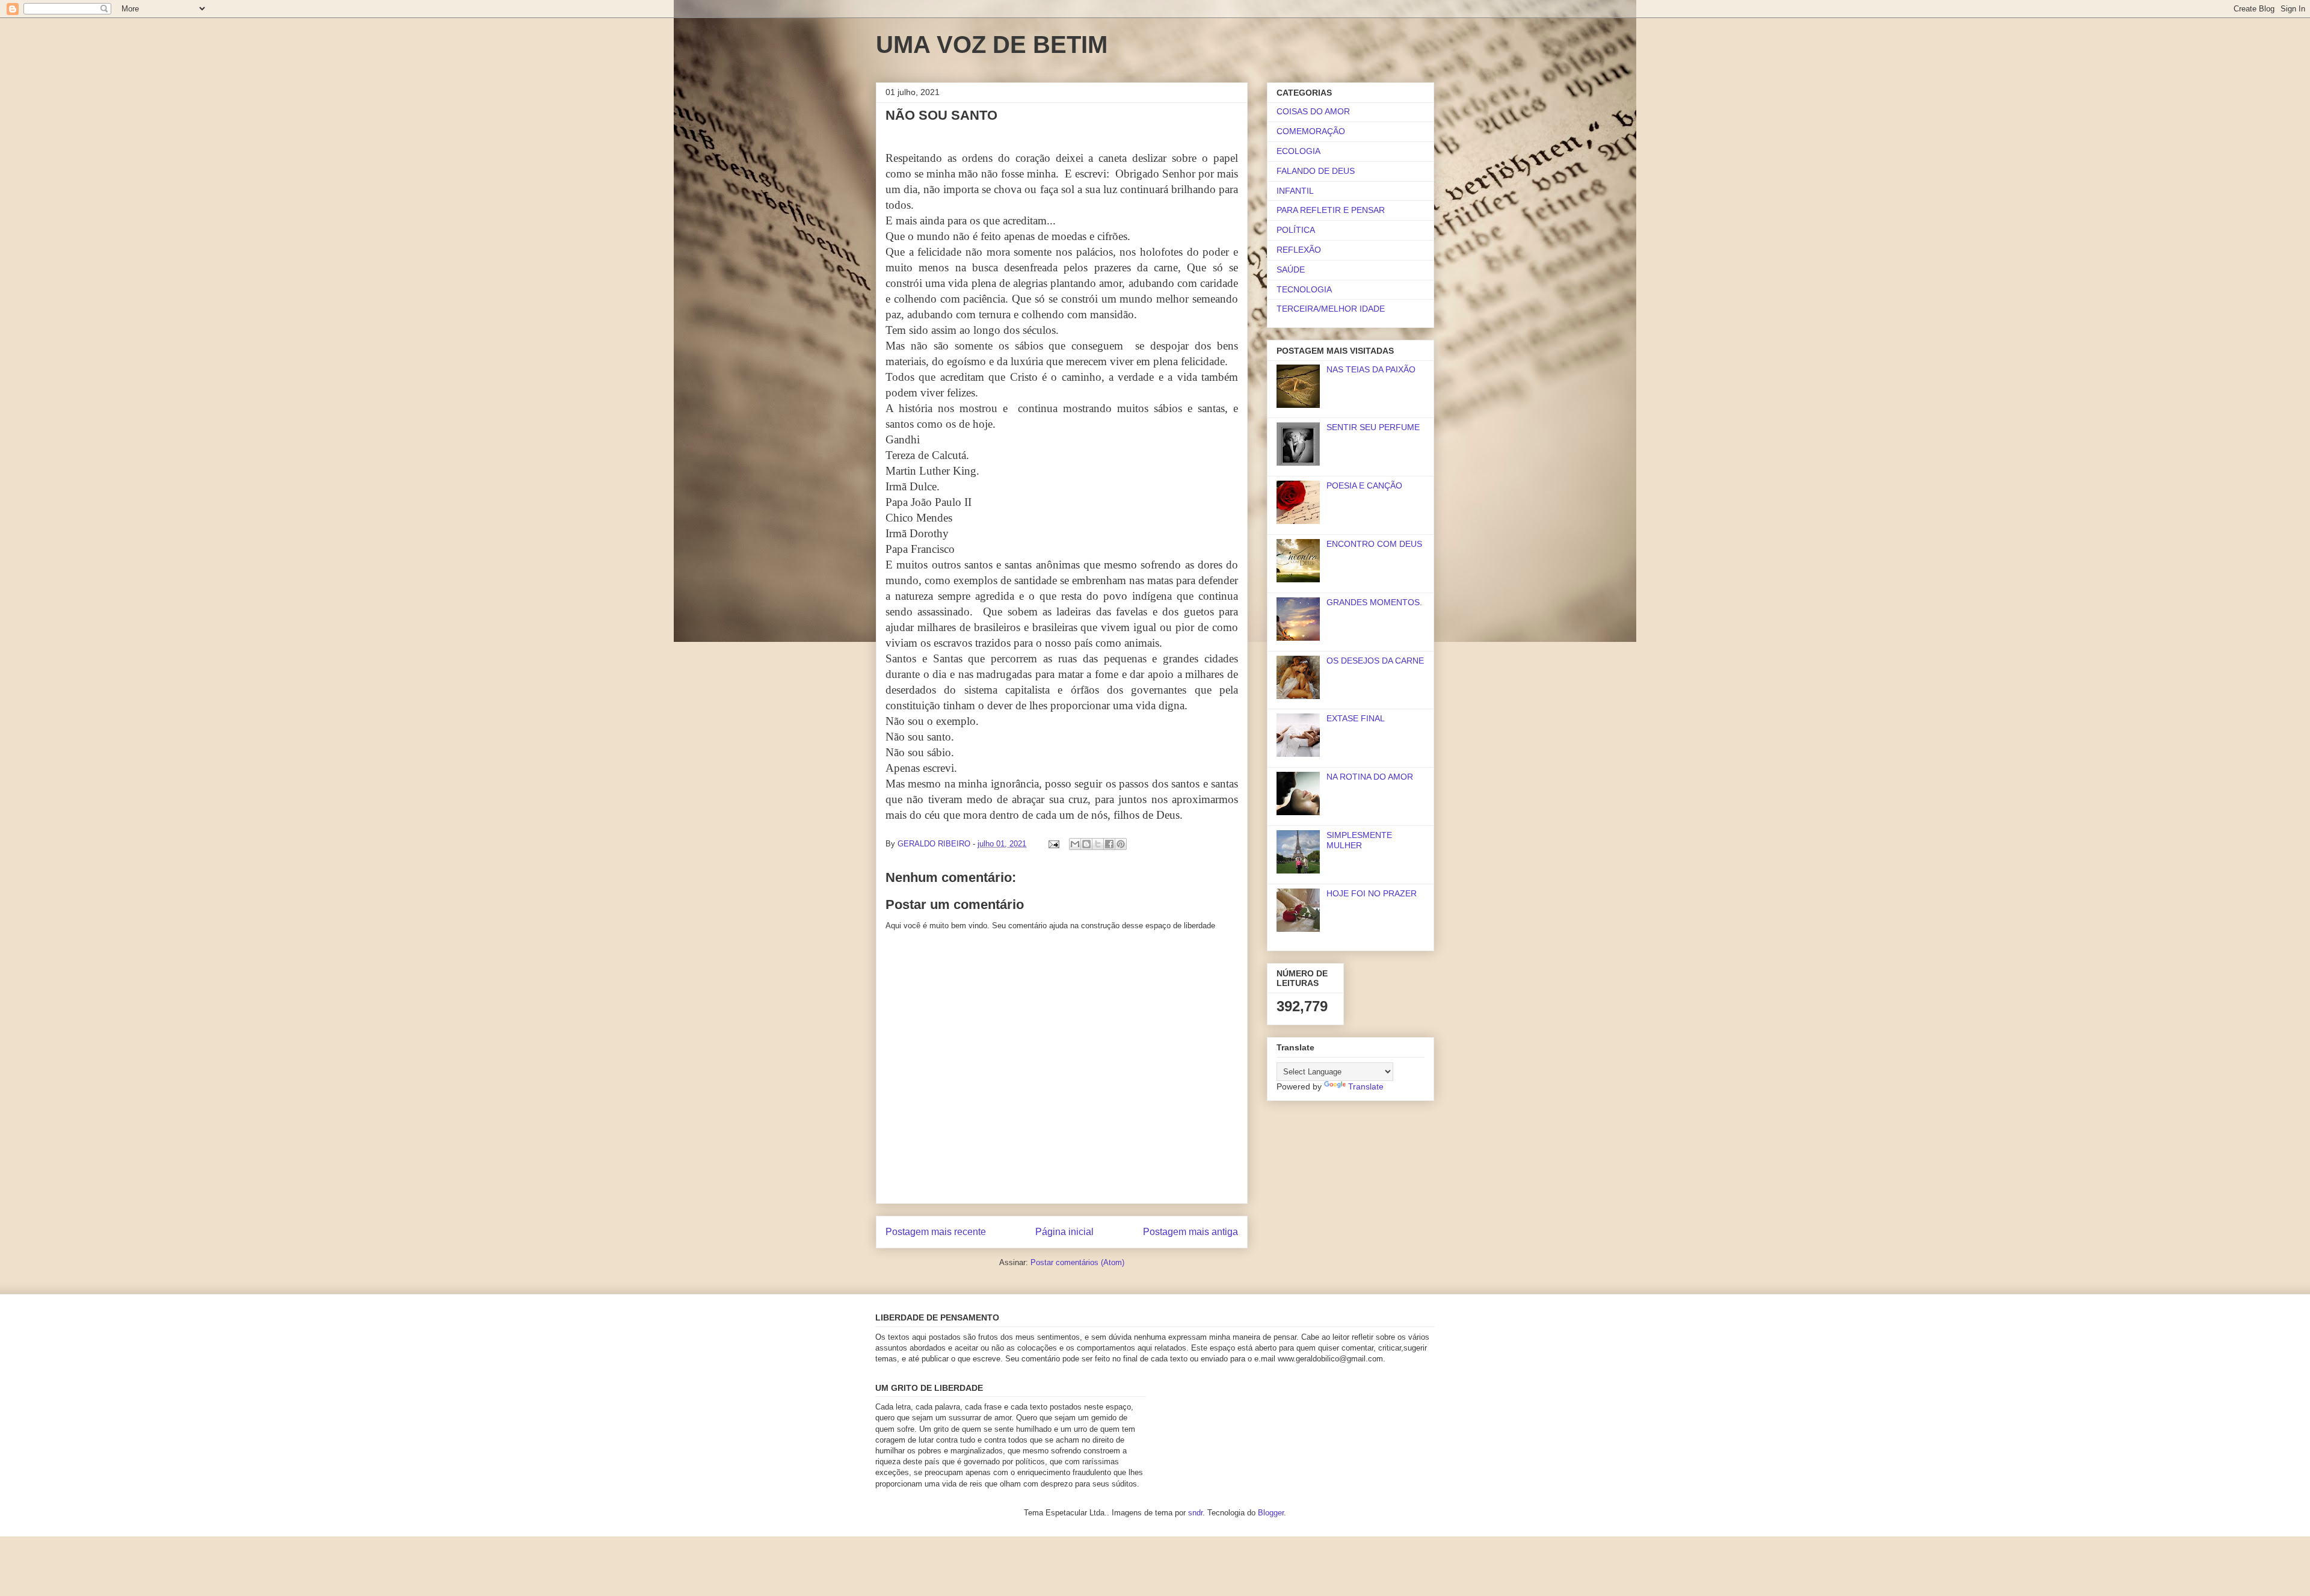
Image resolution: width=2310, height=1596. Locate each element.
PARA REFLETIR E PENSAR (1331, 210)
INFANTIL (1295, 191)
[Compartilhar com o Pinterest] (1121, 844)
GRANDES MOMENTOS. (1374, 602)
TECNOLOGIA (1304, 289)
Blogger (1271, 1513)
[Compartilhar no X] (1098, 844)
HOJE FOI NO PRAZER (1372, 893)
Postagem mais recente (936, 1232)
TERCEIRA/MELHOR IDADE (1331, 309)
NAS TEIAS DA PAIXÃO (1371, 369)
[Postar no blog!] (1086, 844)
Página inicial (1064, 1232)
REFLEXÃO (1299, 250)
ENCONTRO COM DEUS (1374, 544)
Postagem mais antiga (1190, 1232)
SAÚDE (1291, 270)
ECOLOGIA (1298, 151)
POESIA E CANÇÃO (1364, 485)
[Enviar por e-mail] (1075, 844)
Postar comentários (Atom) (1077, 1262)
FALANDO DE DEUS (1316, 171)
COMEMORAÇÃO (1311, 131)
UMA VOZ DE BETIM (992, 45)
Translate (1366, 1086)
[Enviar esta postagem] (1053, 844)
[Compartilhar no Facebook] (1109, 844)
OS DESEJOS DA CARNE (1375, 661)
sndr (1195, 1513)
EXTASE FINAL (1356, 718)
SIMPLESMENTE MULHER (1359, 840)
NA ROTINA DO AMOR (1370, 777)
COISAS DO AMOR (1313, 111)
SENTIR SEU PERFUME (1373, 427)
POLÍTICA (1296, 230)
